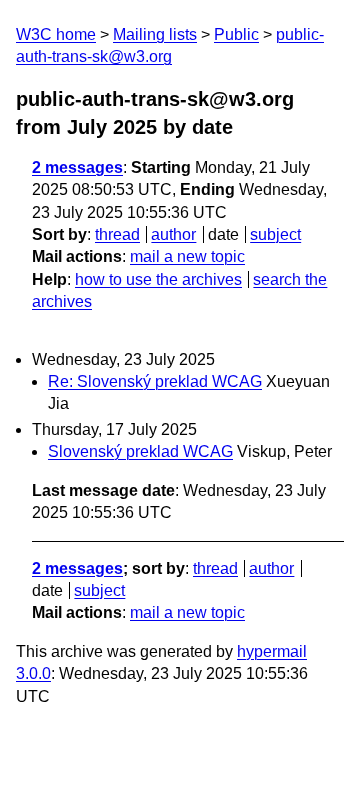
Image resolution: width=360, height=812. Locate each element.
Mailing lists (155, 34)
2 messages (77, 167)
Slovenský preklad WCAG (140, 451)
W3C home (56, 34)
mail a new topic (187, 256)
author (173, 234)
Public (236, 34)
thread (117, 234)
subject (275, 234)
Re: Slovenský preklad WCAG (155, 381)
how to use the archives (158, 279)
